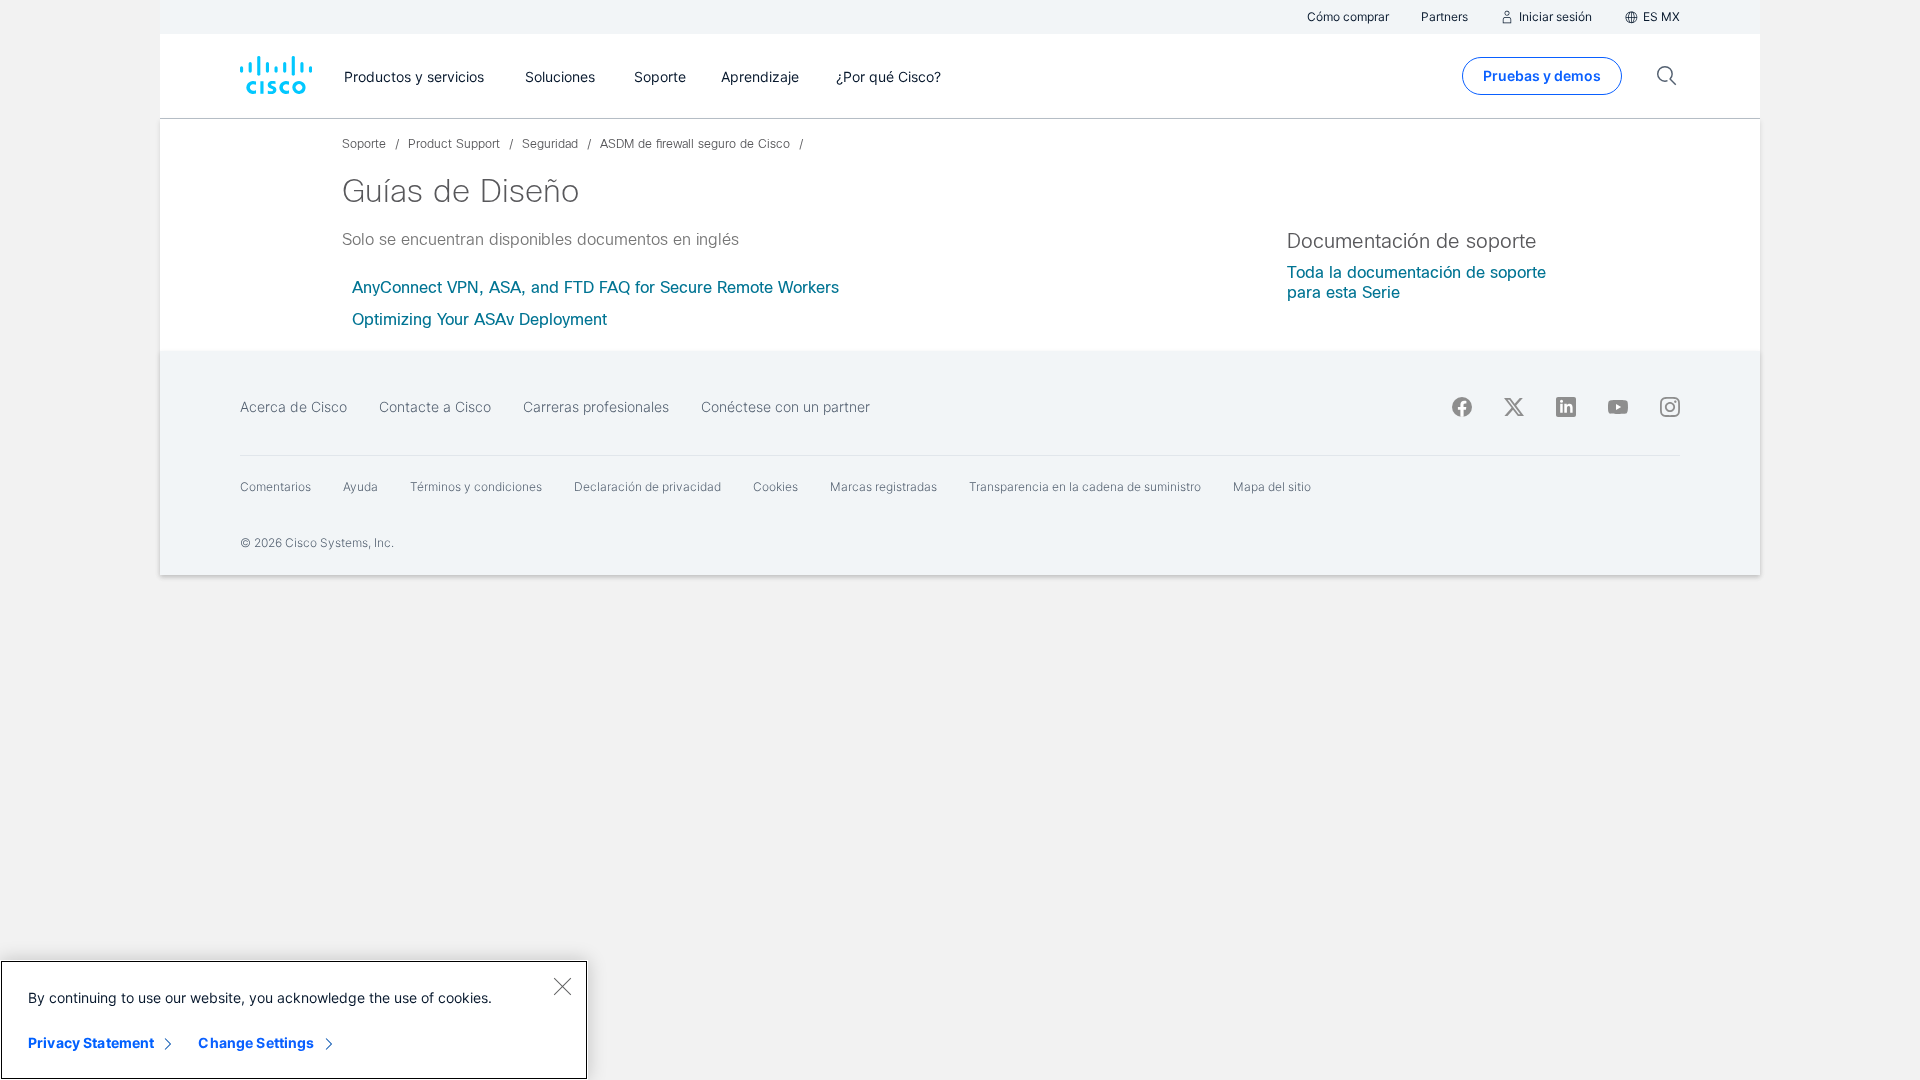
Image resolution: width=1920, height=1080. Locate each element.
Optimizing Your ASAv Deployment (479, 319)
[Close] (562, 986)
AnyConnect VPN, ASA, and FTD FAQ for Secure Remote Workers (595, 287)
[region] (294, 1020)
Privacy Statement (91, 1042)
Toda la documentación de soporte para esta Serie (1416, 282)
